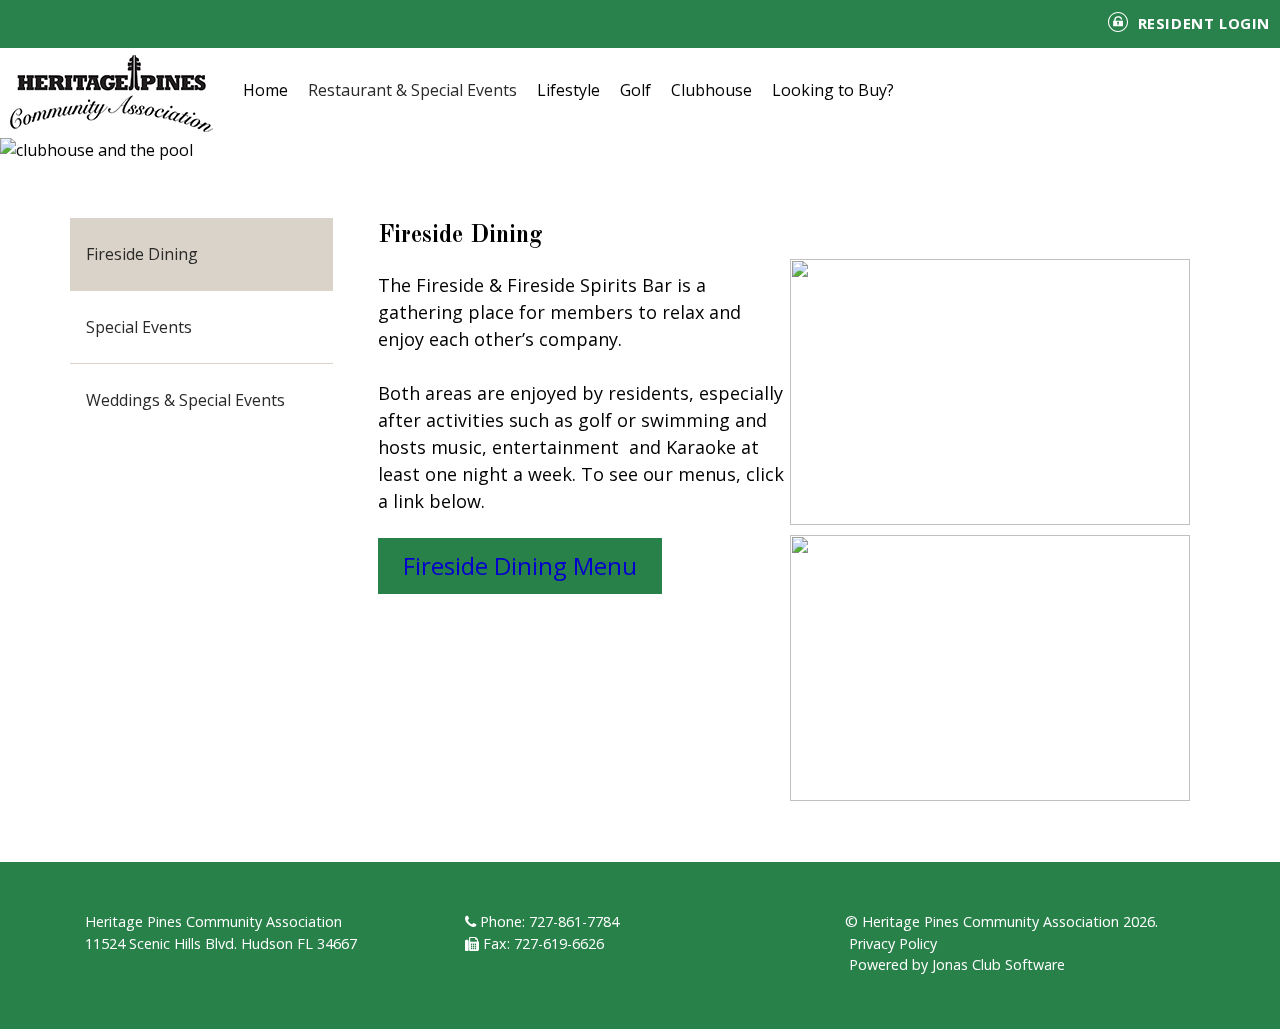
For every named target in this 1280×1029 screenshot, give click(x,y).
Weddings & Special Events (185, 400)
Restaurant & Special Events (412, 90)
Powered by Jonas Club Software (957, 964)
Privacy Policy (893, 943)
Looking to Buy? (833, 90)
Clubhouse (711, 90)
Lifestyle (568, 90)
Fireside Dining (142, 254)
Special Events (139, 327)
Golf (635, 90)
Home (265, 90)
